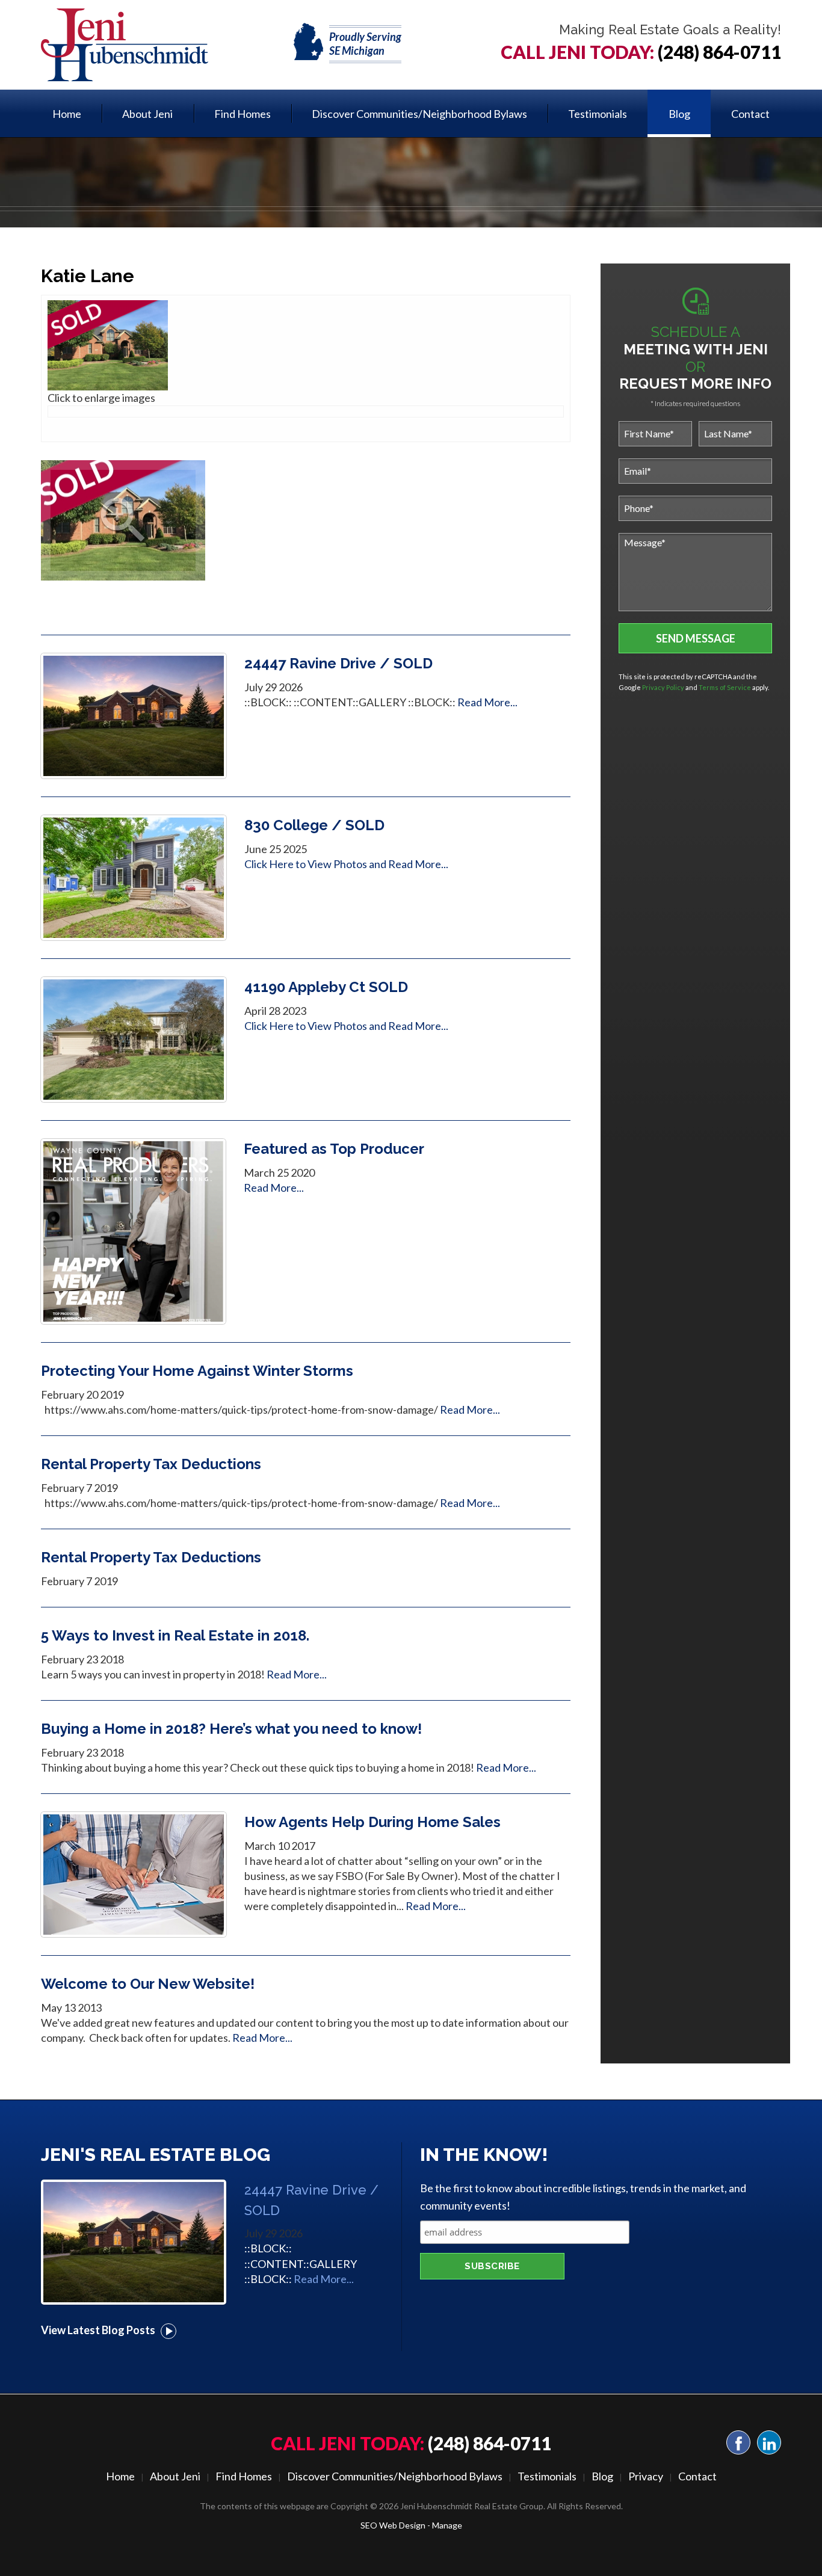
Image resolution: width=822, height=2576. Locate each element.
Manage (447, 2525)
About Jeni (147, 114)
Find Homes (243, 114)
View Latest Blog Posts (108, 2330)
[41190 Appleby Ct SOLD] (134, 1038)
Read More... (487, 702)
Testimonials (598, 114)
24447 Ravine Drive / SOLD (338, 663)
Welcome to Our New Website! (148, 1984)
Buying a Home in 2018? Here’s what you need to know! (231, 1729)
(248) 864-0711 (719, 52)
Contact (750, 114)
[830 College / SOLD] (134, 877)
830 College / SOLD (314, 825)
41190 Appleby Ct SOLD (326, 987)
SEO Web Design (393, 2525)
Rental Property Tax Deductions (151, 1464)
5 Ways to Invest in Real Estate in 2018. (175, 1635)
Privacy (646, 2476)
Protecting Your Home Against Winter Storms (197, 1371)
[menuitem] (67, 113)
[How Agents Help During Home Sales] (134, 1873)
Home (67, 114)
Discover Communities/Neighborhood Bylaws (419, 114)
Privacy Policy (663, 687)
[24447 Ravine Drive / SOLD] (134, 715)
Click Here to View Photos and (316, 864)
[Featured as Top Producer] (133, 1230)
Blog (679, 114)
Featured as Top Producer (334, 1149)
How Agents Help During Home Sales (372, 1822)
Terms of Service (725, 687)
